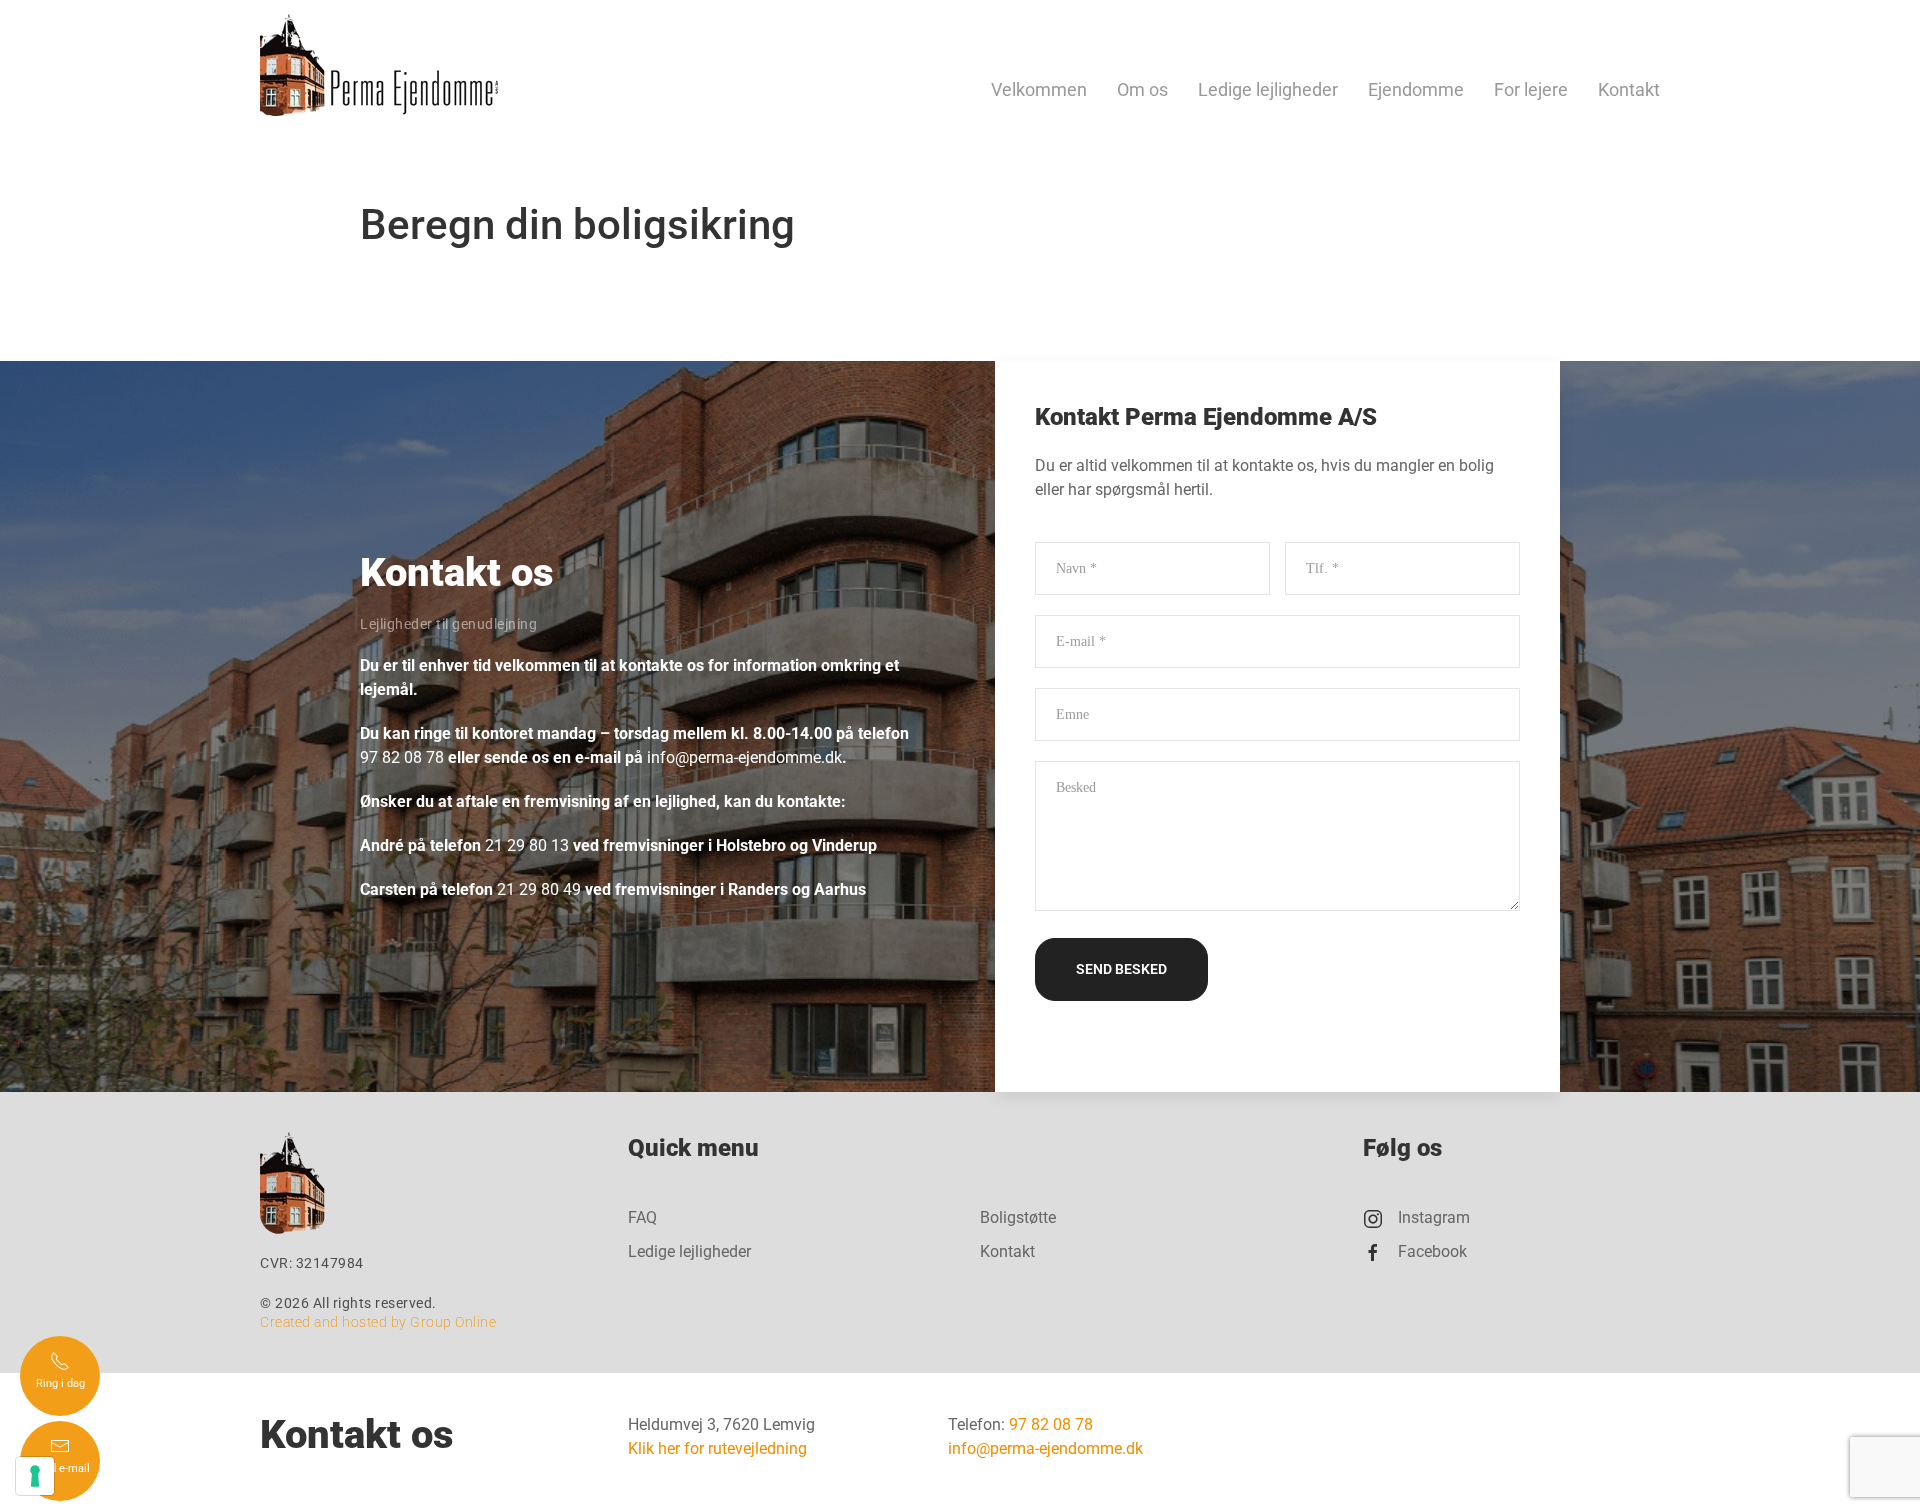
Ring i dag (60, 1383)
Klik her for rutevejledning (717, 1448)
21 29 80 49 (539, 889)
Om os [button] (1142, 90)
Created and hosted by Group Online (378, 1322)
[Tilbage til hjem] (379, 65)
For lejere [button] (1531, 90)
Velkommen (1039, 90)
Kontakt (1629, 90)
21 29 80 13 (527, 845)
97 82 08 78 (402, 757)
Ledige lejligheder (1268, 90)
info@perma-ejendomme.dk (744, 757)
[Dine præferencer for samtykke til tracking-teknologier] (35, 1476)
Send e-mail (60, 1468)
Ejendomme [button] (1416, 90)
